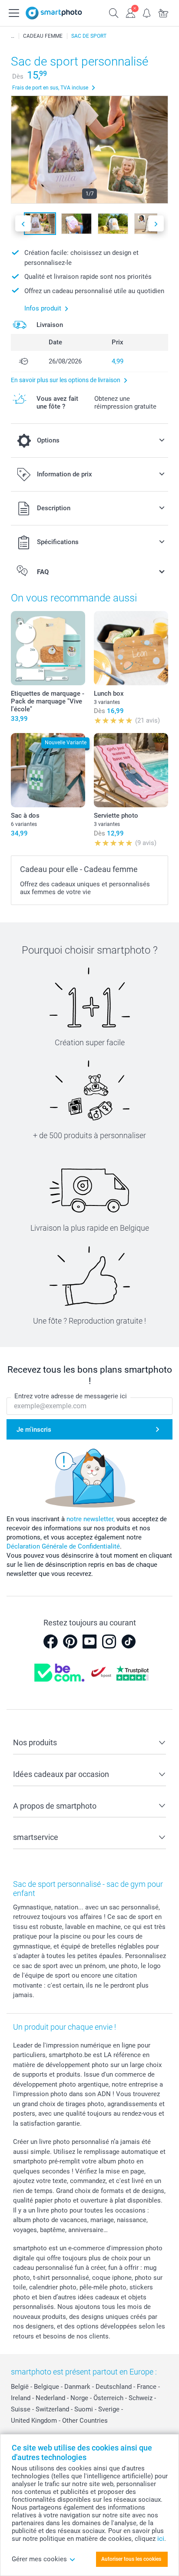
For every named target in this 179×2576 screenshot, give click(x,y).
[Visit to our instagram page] (109, 1641)
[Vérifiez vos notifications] (147, 12)
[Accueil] (13, 36)
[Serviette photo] (131, 770)
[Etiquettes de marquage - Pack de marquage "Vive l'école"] (48, 648)
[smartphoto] (54, 13)
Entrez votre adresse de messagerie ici (71, 1396)
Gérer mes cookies (39, 2559)
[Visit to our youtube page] (89, 1641)
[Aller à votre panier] (163, 12)
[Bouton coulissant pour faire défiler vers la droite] (156, 223)
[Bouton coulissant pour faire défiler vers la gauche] (23, 223)
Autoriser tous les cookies (131, 2559)
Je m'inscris (34, 1430)
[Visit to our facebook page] (50, 1641)
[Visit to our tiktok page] (129, 1641)
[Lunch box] (131, 648)
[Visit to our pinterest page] (70, 1641)
